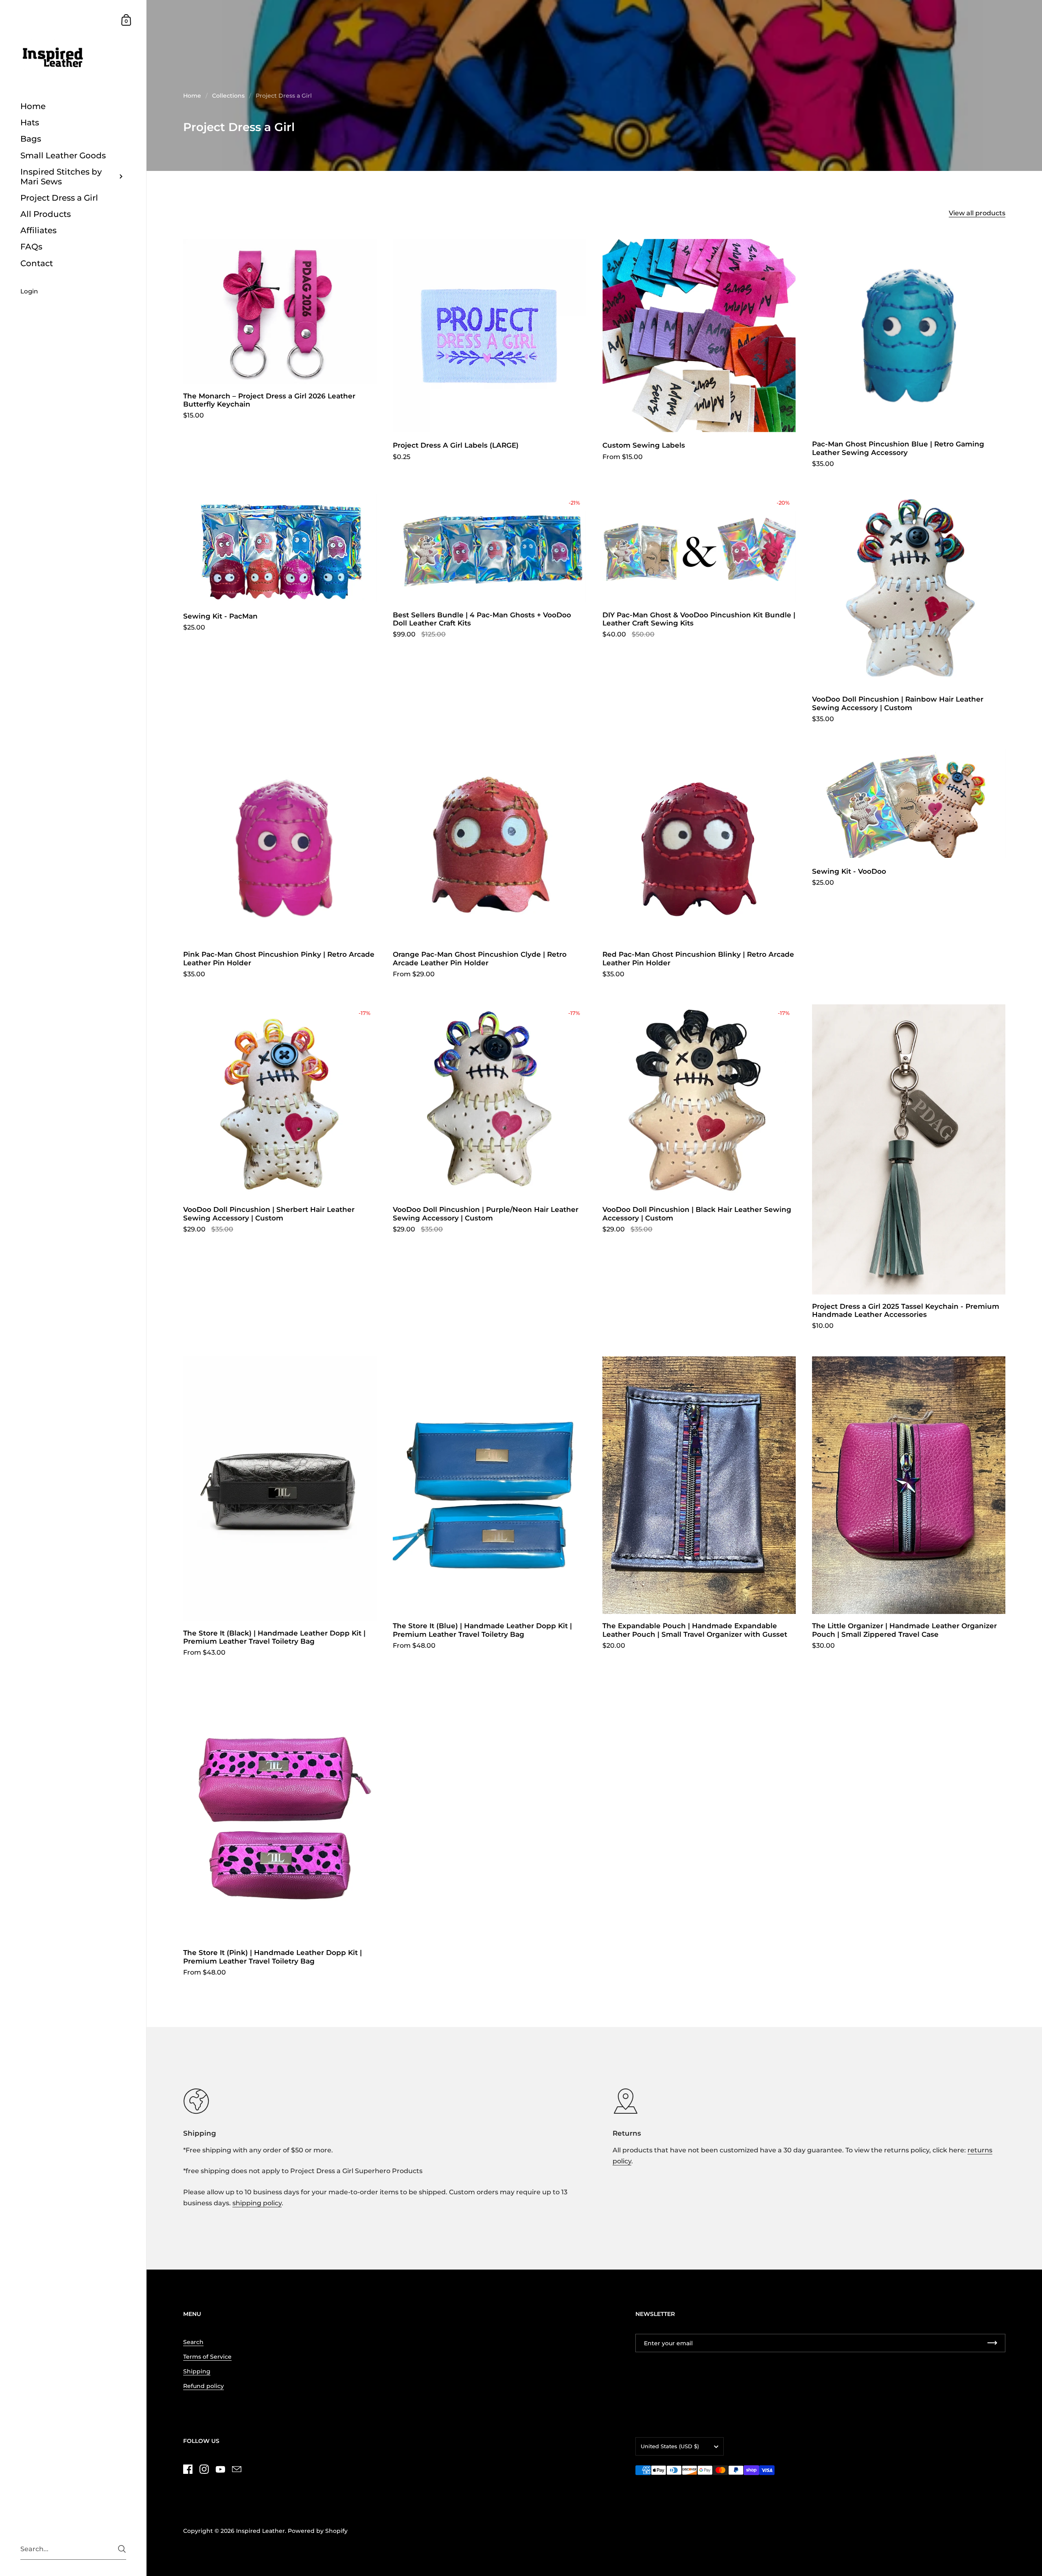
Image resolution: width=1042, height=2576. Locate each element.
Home (192, 96)
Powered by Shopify (318, 2531)
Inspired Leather (260, 2531)
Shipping (197, 2371)
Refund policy (204, 2386)
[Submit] (122, 2549)
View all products (977, 213)
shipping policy (257, 2203)
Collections (228, 96)
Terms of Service (207, 2357)
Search (193, 2342)
